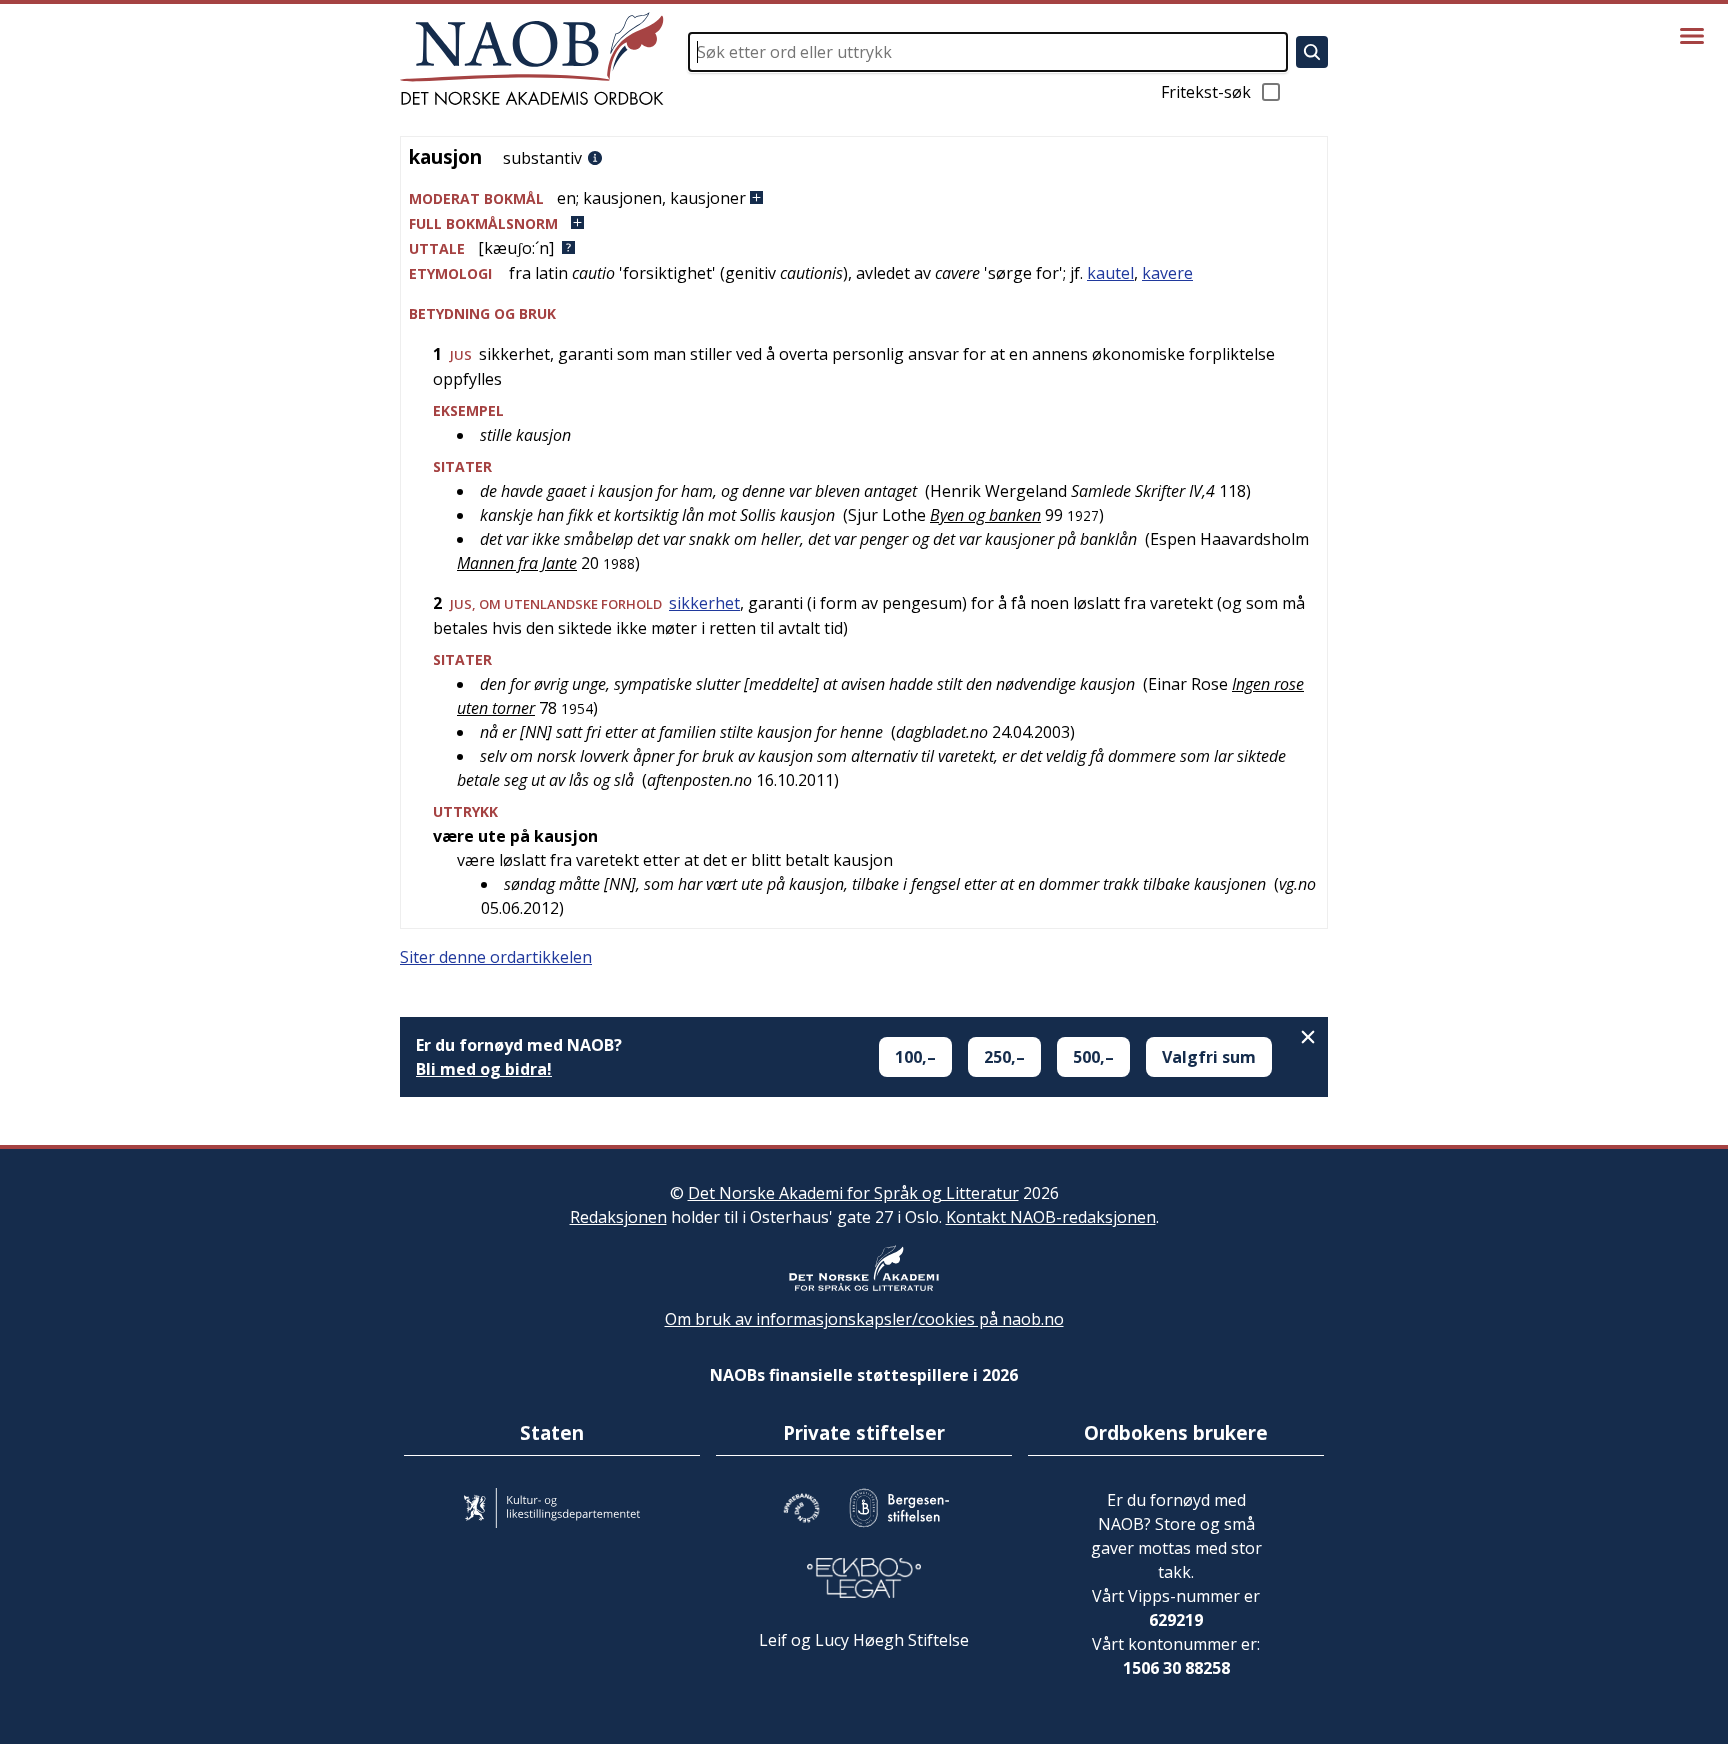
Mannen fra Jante (517, 563)
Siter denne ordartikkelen (496, 957)
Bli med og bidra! (484, 1069)
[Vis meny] (1692, 36)
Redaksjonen (618, 1217)
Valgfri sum (1209, 1057)
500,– (1093, 1057)
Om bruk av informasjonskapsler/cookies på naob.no (864, 1319)
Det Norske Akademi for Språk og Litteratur (853, 1193)
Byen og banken (985, 515)
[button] (864, 198)
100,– (915, 1057)
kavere (1167, 273)
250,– (1004, 1057)
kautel (1110, 273)
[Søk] (1312, 52)
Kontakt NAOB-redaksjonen (1051, 1217)
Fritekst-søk (1206, 92)
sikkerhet (704, 603)
